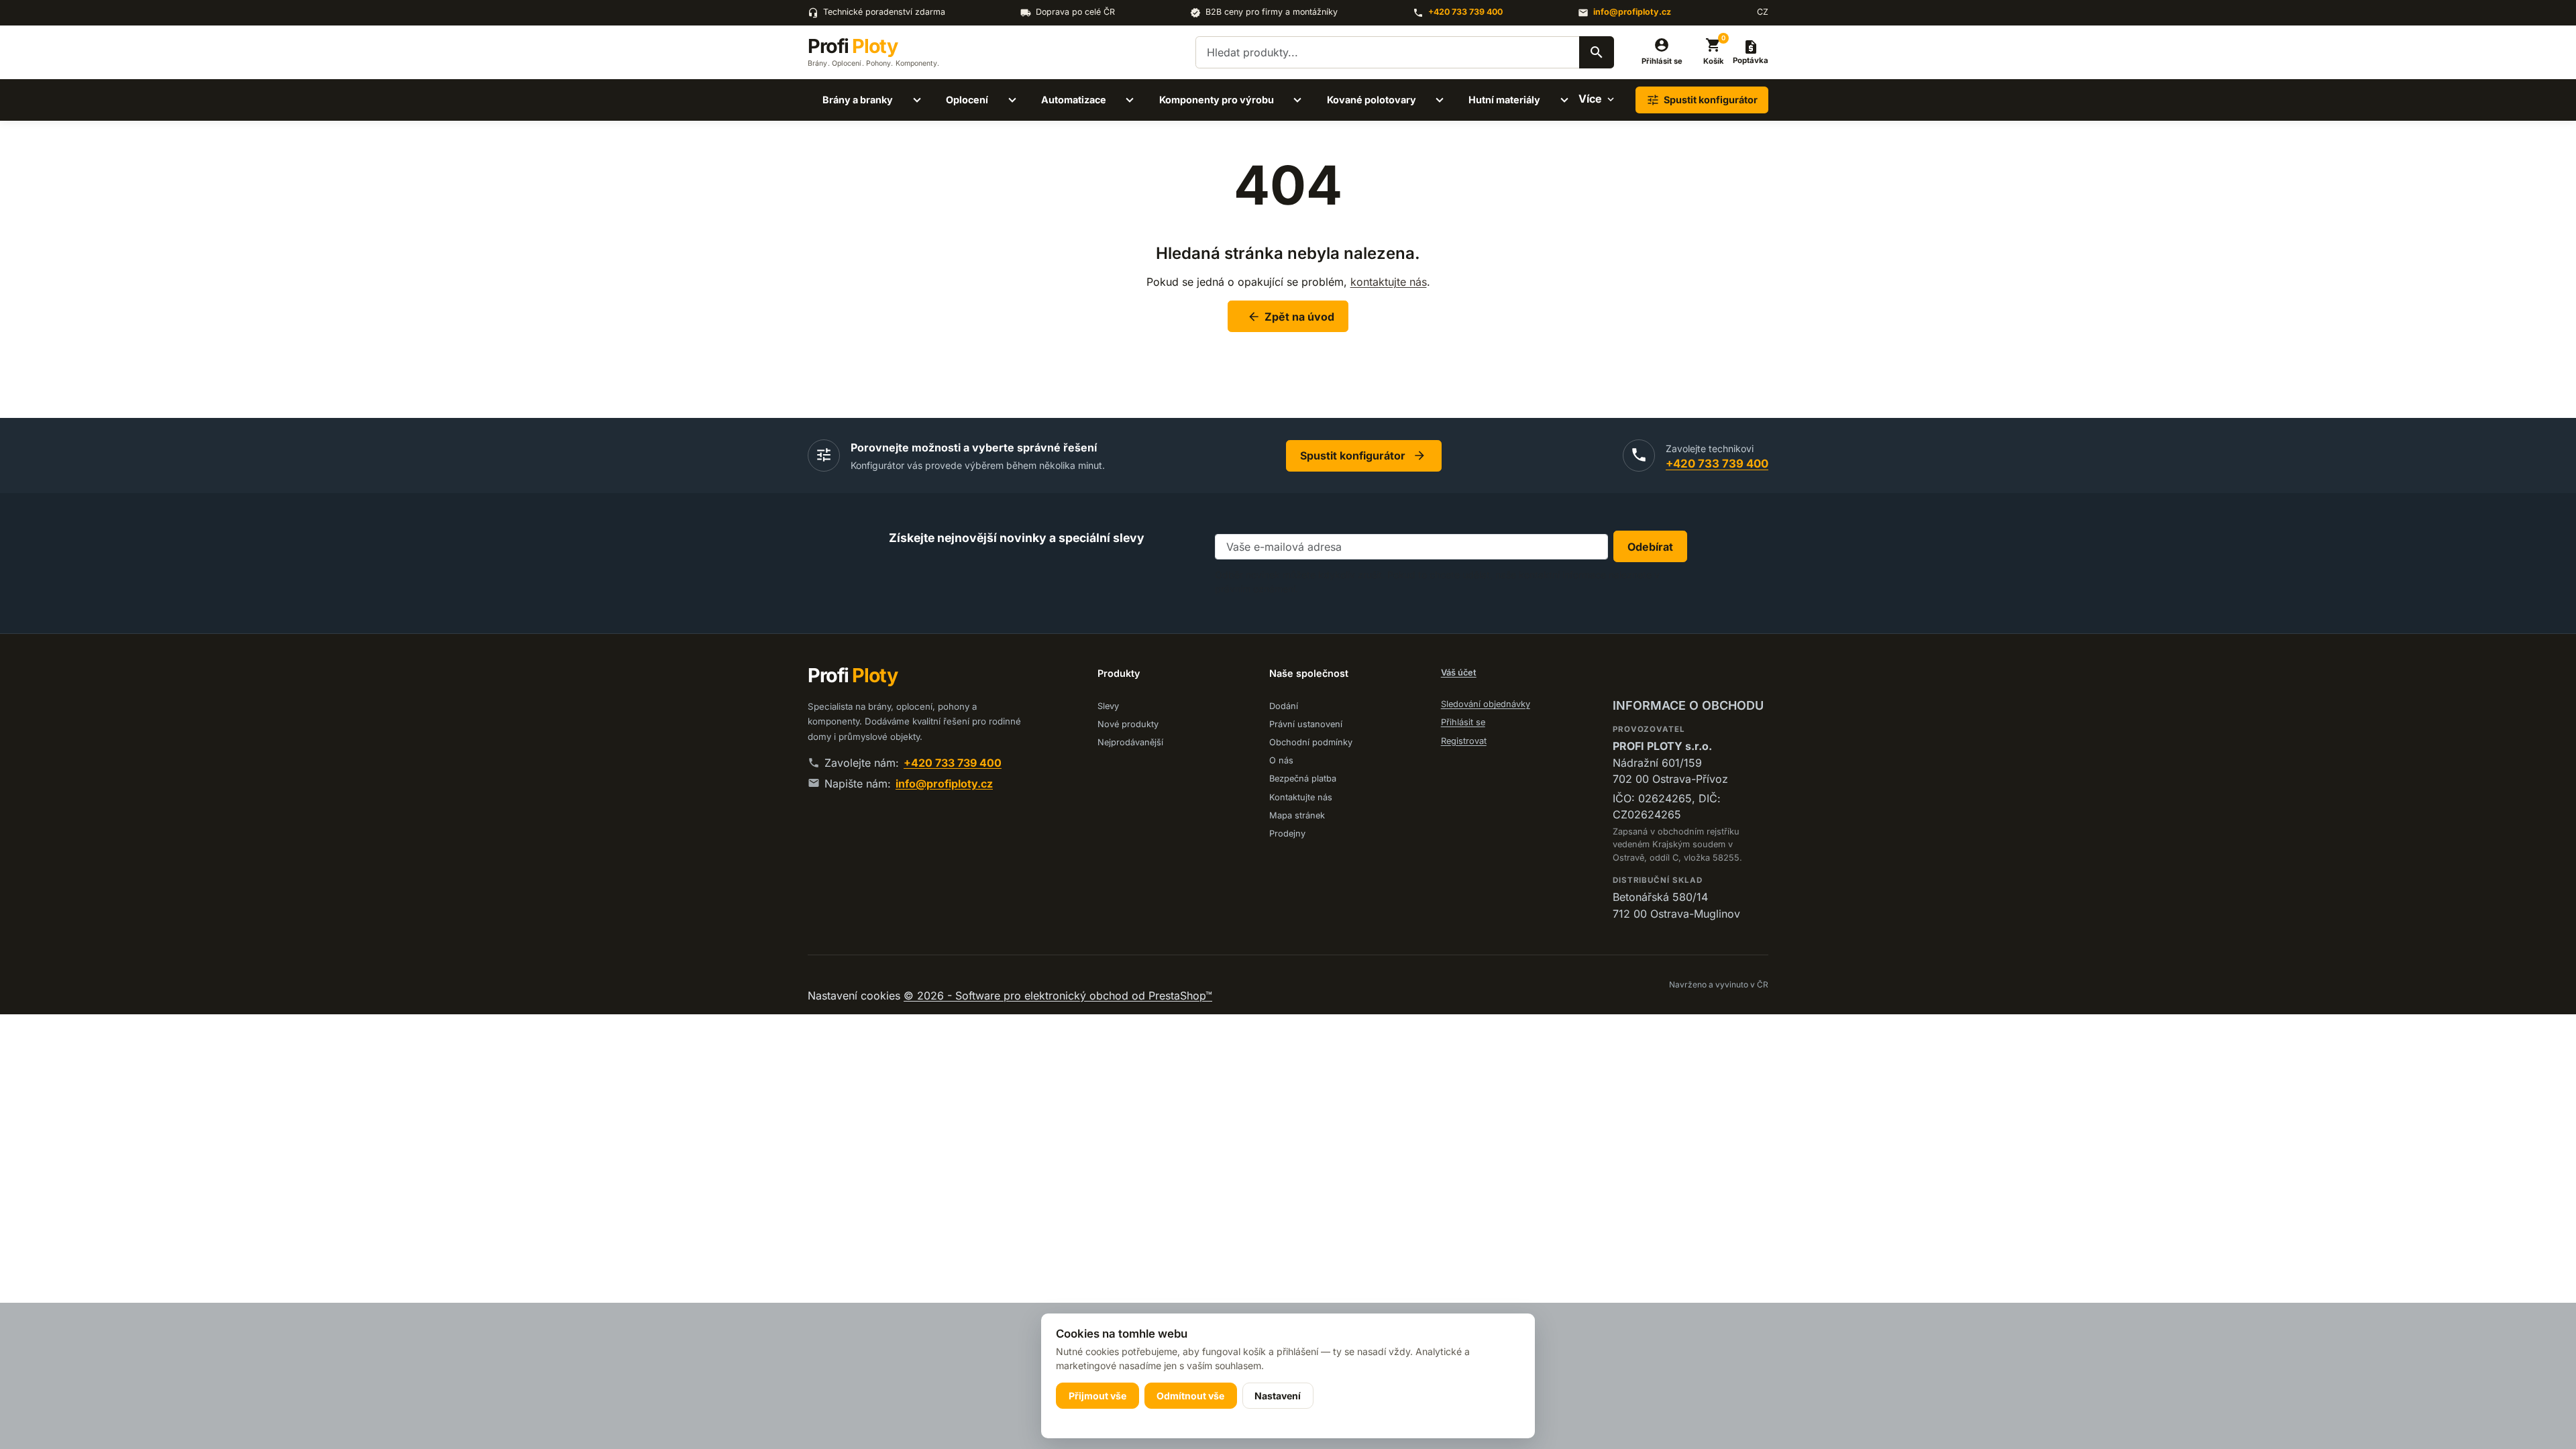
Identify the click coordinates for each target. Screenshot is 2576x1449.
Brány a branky (858, 100)
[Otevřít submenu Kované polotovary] (1440, 100)
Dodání (1284, 706)
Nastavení (1278, 1396)
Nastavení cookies (856, 996)
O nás (1281, 760)
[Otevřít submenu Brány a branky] (917, 100)
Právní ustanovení (1306, 724)
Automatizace (1074, 100)
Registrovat (1464, 741)
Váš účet (1459, 673)
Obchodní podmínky (1311, 742)
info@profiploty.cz (1632, 12)
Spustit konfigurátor (1363, 455)
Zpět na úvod (1291, 317)
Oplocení (967, 100)
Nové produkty (1128, 724)
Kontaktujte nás (1301, 797)
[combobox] (1405, 52)
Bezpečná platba (1303, 779)
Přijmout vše (1097, 1396)
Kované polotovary (1372, 100)
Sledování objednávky (1486, 704)
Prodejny (1287, 834)
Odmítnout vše (1190, 1396)
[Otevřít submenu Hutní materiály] (1564, 100)
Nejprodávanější (1130, 742)
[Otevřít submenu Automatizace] (1130, 100)
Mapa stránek (1297, 815)
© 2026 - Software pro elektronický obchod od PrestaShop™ (1058, 996)
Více (1590, 99)
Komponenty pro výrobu (1217, 100)
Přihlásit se (1463, 722)
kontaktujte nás (1389, 282)
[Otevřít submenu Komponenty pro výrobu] (1297, 100)
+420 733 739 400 (1465, 12)
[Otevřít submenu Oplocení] (1012, 100)
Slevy (1108, 706)
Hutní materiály (1504, 100)
